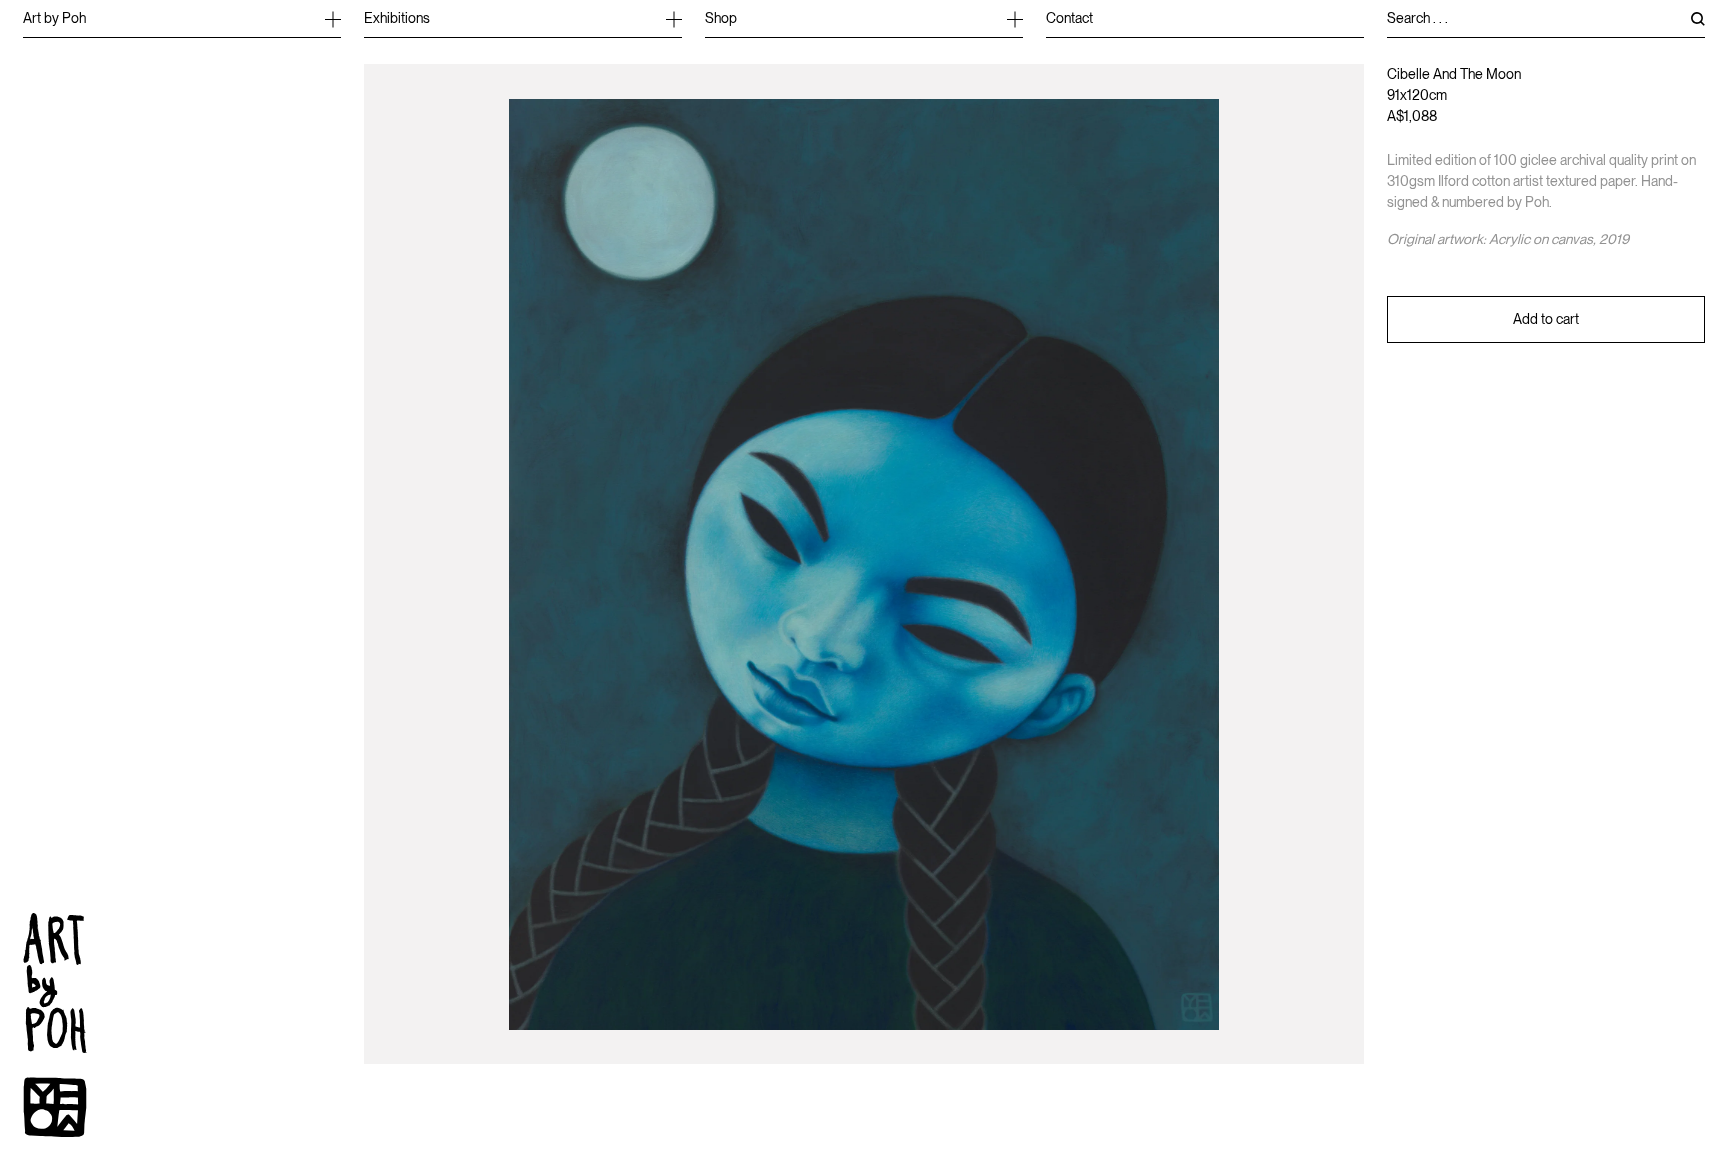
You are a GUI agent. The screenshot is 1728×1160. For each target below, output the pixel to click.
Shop (721, 18)
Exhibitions (397, 18)
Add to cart (1546, 319)
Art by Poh (54, 18)
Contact (1069, 18)
